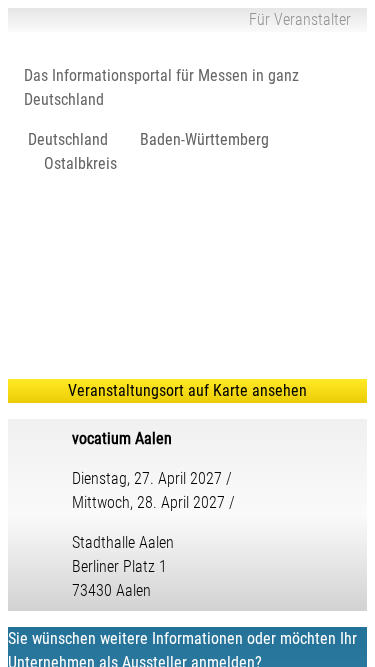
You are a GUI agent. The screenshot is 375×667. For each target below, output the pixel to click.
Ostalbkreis (80, 163)
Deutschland (68, 139)
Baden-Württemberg (204, 139)
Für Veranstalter (300, 19)
